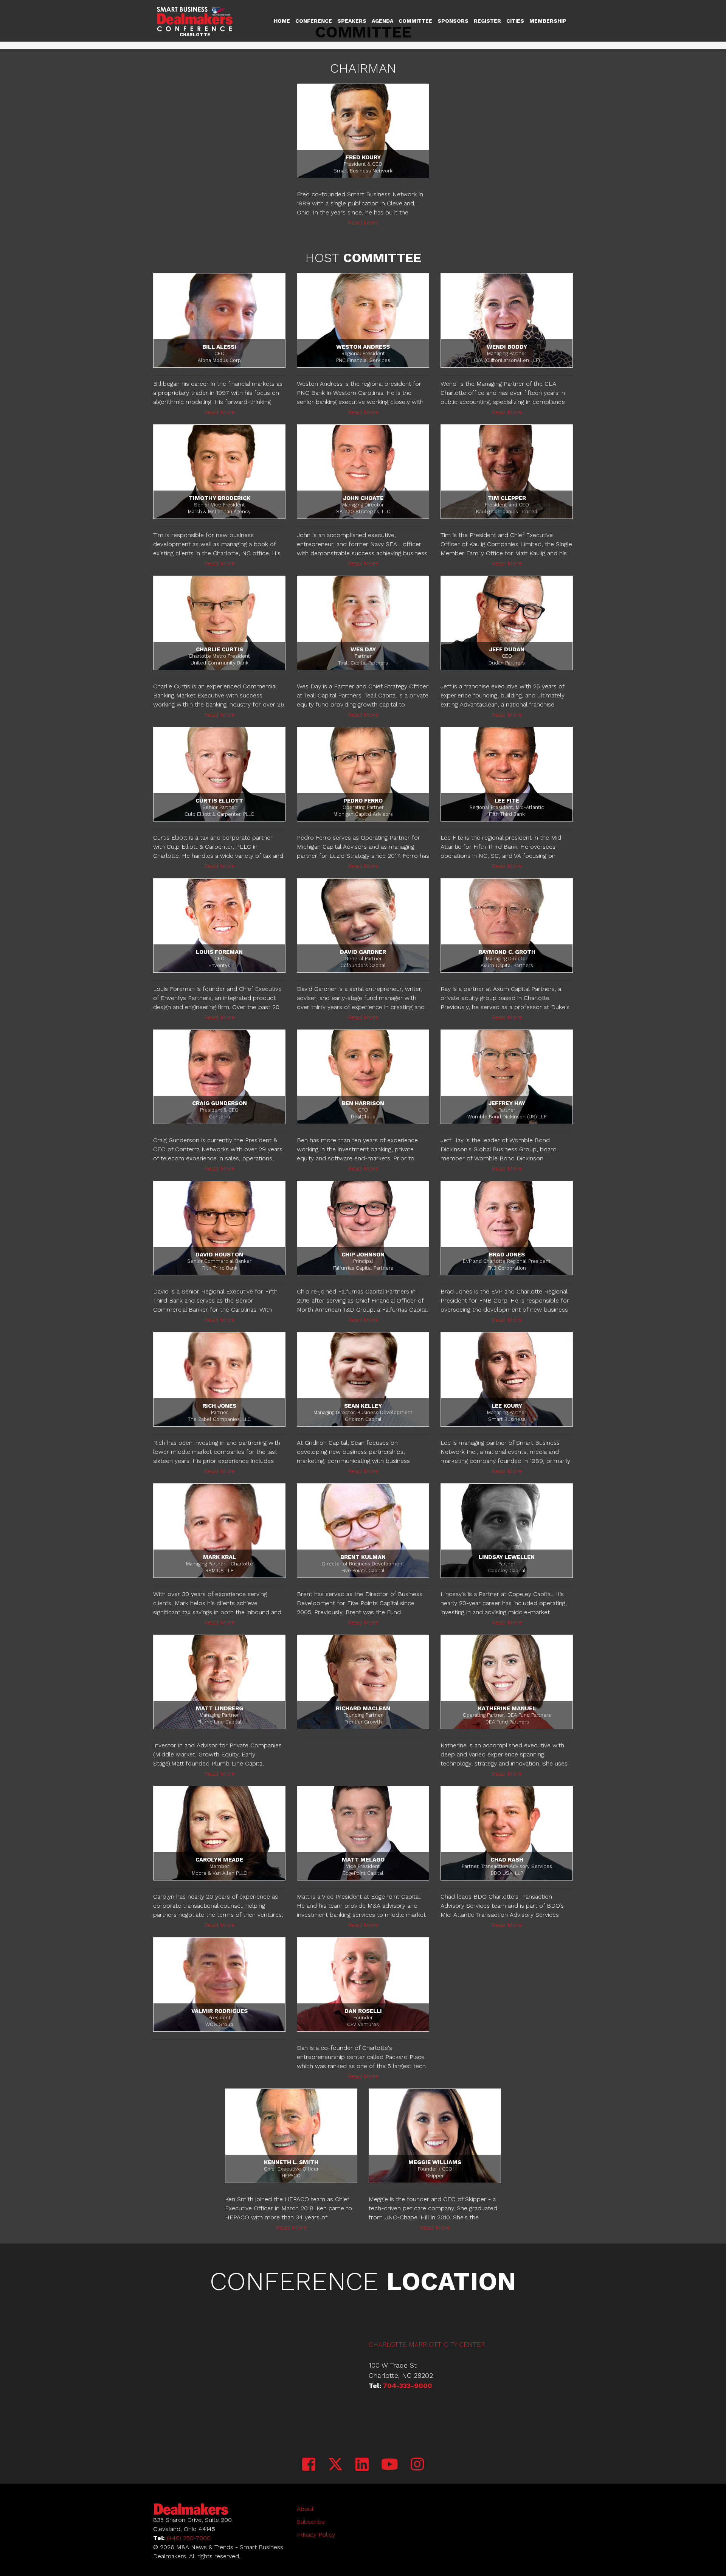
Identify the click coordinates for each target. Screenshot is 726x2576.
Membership (548, 21)
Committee (415, 21)
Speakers (352, 21)
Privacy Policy (316, 2535)
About (305, 2509)
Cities (515, 21)
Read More (363, 223)
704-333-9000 (407, 2386)
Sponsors (453, 21)
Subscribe (311, 2522)
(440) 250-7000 (189, 2538)
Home (282, 21)
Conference (314, 21)
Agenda (382, 21)
